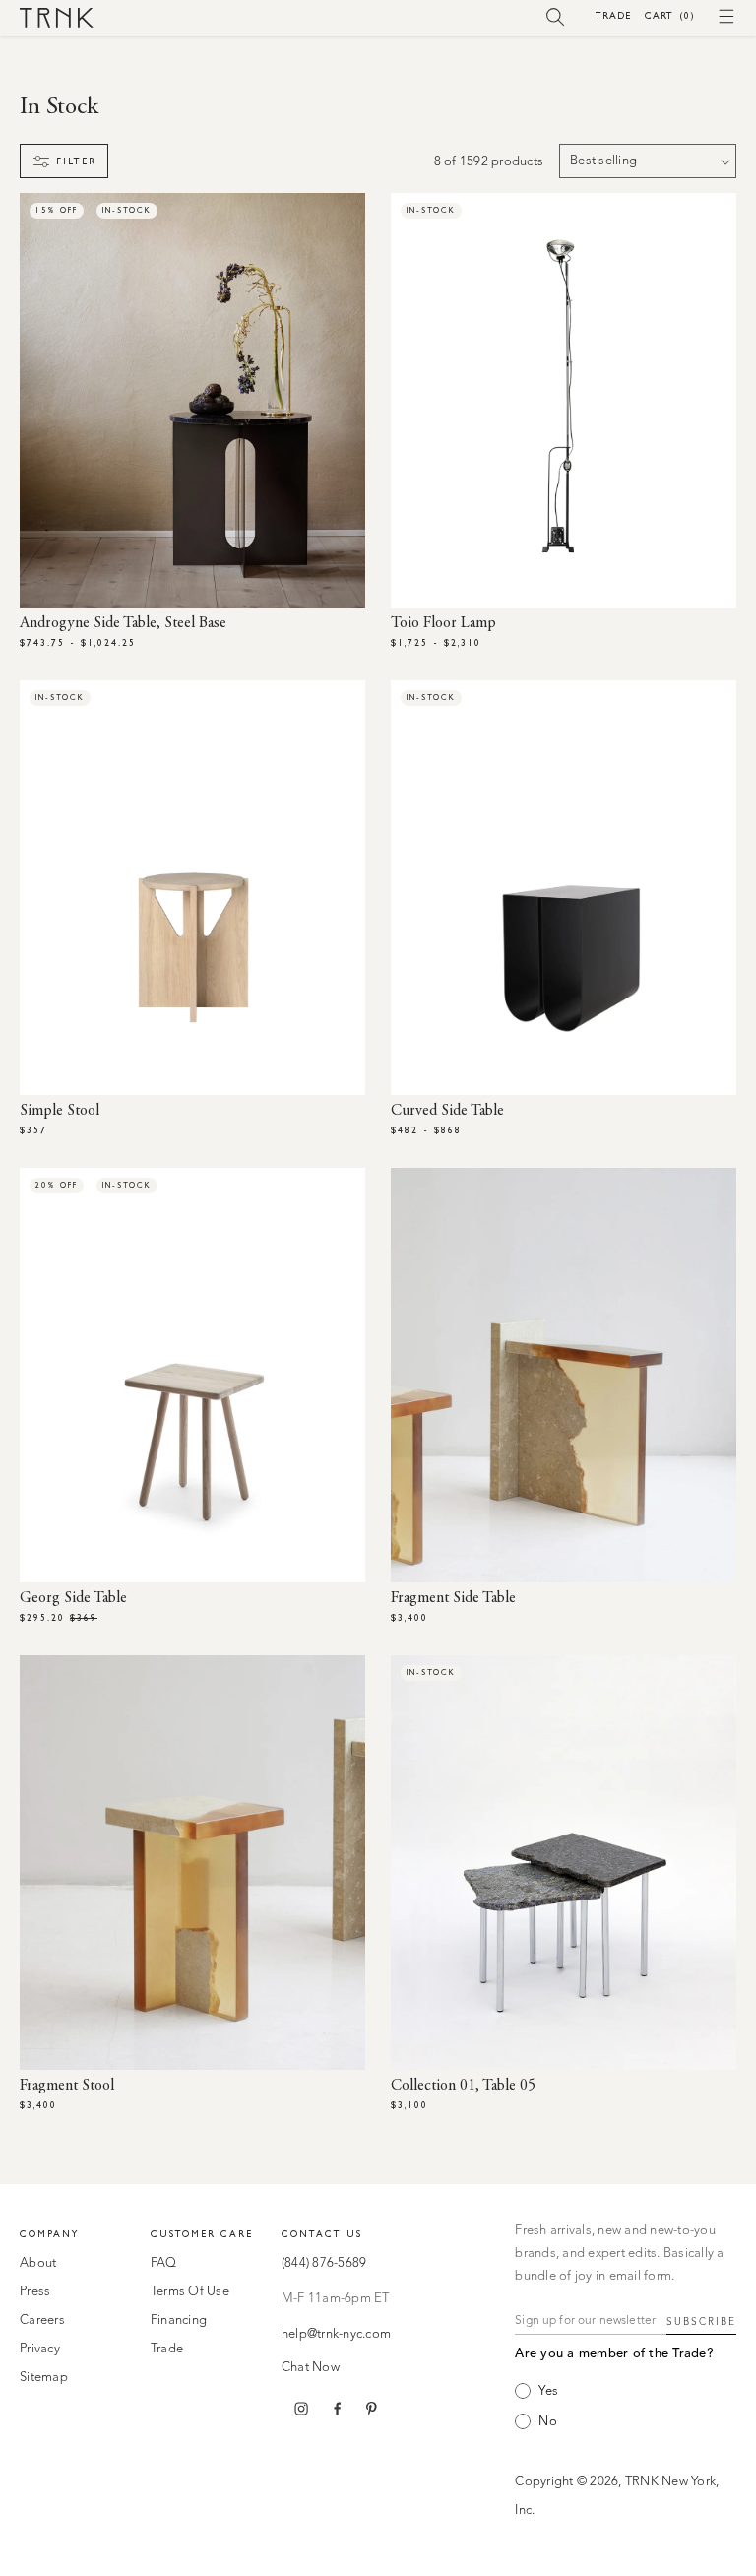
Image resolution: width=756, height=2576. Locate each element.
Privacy (40, 2349)
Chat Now (311, 2368)
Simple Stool (60, 1111)
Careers (42, 2320)
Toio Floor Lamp (443, 623)
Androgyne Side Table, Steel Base (123, 623)
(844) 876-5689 (324, 2263)
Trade (613, 15)
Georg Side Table (73, 1598)
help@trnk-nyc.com (336, 2334)
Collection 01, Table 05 (463, 2086)
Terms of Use (190, 2292)
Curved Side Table (447, 1111)
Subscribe (701, 2322)
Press (35, 2292)
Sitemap (44, 2378)
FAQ (164, 2263)
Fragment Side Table (453, 1598)
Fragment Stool (67, 2086)
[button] (556, 16)
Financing (179, 2320)
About (38, 2263)
